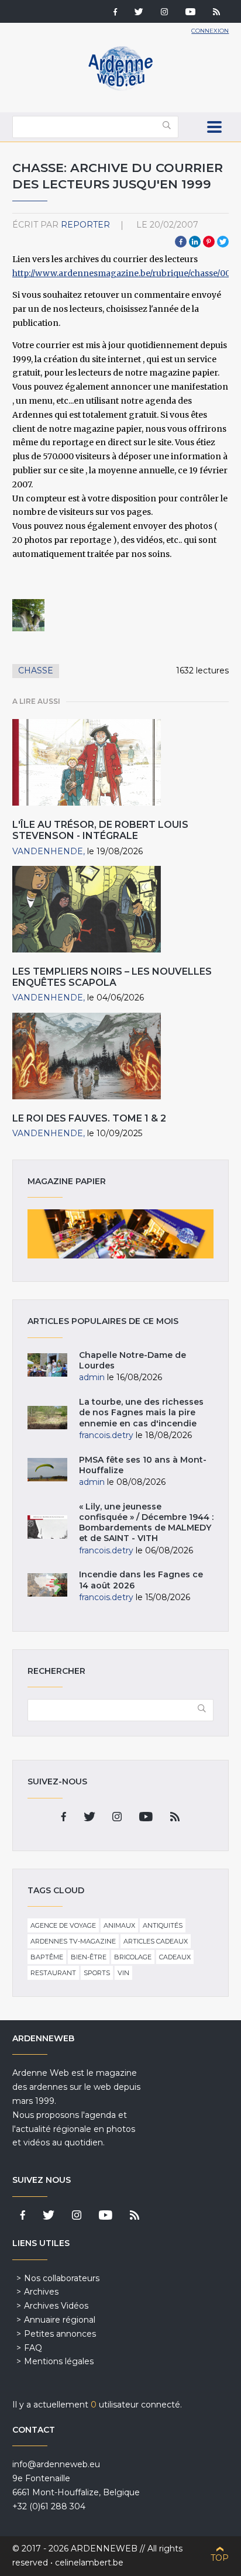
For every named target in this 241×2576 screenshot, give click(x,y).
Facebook (181, 242)
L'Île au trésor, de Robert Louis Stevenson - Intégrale (100, 830)
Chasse (36, 670)
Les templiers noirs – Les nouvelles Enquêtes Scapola (112, 977)
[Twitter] (139, 13)
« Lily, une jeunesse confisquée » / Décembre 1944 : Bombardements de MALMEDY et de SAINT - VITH (146, 1523)
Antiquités (163, 1925)
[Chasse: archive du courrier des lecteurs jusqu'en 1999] (29, 615)
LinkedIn (195, 242)
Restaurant (53, 1973)
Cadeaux (175, 1957)
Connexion (210, 31)
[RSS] (216, 13)
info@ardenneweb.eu (56, 2464)
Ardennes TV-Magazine (73, 1941)
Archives (41, 2292)
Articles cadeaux (156, 1941)
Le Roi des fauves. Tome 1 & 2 (89, 1118)
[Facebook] (115, 13)
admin (92, 1377)
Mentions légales (59, 2361)
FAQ (33, 2348)
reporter (85, 225)
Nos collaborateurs (62, 2278)
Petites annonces (60, 2334)
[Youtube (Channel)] (190, 13)
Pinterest (209, 242)
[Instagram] (164, 13)
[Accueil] (120, 88)
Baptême (47, 1957)
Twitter (223, 242)
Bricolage (133, 1957)
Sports (97, 1973)
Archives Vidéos (56, 2306)
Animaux (119, 1925)
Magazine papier (121, 1234)
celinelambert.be (89, 2563)
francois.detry (106, 1435)
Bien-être (89, 1957)
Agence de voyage (63, 1925)
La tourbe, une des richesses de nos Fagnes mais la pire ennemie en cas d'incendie (141, 1412)
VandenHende (48, 851)
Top (220, 2558)
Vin (123, 1973)
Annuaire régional (60, 2320)
